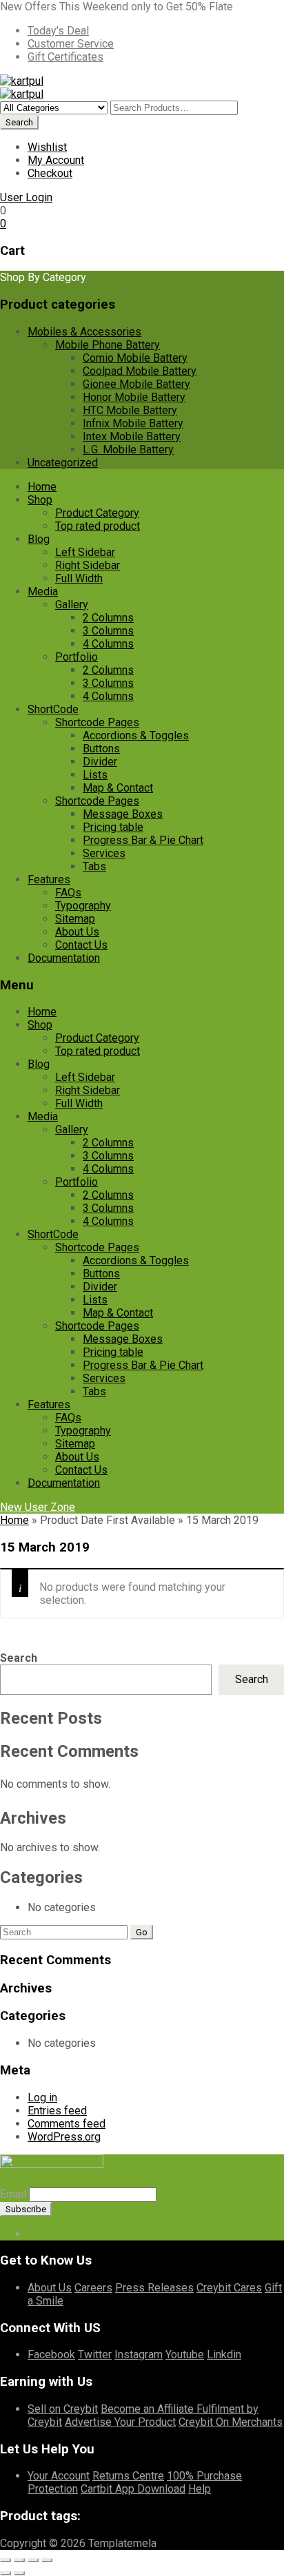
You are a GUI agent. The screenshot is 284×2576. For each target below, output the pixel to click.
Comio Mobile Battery (135, 358)
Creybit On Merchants (231, 2422)
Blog (39, 539)
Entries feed (57, 2111)
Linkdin (224, 2355)
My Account (56, 160)
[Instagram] (87, 2234)
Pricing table (113, 827)
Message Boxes (123, 814)
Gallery (72, 605)
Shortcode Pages (97, 722)
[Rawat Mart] (22, 81)
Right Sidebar (88, 565)
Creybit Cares (229, 2288)
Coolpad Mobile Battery (140, 371)
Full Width (79, 578)
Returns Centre (128, 2476)
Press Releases (154, 2288)
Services (104, 853)
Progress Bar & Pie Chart (143, 840)
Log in (42, 2098)
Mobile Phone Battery (108, 345)
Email (13, 2194)
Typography (83, 906)
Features (49, 879)
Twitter (95, 2355)
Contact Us (81, 945)
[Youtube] (76, 2234)
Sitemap (75, 919)
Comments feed (67, 2124)
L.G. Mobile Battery (128, 450)
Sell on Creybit (63, 2409)
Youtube (185, 2355)
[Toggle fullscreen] (19, 2560)
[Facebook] (32, 2234)
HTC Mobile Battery (130, 410)
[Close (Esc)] (47, 2560)
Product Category (97, 513)
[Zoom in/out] (6, 2560)
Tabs (94, 866)
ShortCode (53, 709)
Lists (95, 775)
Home (42, 487)
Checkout (50, 173)
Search (19, 1658)
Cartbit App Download (133, 2489)
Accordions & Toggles (136, 735)
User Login (26, 197)
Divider (100, 762)
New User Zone (38, 1507)
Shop (40, 500)
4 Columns (108, 644)
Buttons (101, 749)
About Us (77, 932)
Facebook (51, 2355)
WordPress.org (64, 2137)
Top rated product (98, 526)
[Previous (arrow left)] (6, 2573)
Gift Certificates (65, 57)
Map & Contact (118, 788)
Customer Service (71, 44)
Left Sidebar (85, 552)
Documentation (64, 958)
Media (43, 591)
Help (200, 2489)
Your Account (59, 2476)
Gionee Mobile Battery (136, 384)
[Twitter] (43, 2234)
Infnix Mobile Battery (133, 423)
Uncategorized (63, 463)
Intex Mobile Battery (132, 436)
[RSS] (65, 2234)
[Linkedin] (54, 2234)
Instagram (139, 2355)
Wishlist (47, 147)
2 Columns (108, 618)
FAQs (68, 893)
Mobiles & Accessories (84, 332)
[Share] (33, 2560)
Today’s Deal (58, 31)
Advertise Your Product (120, 2422)
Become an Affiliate (149, 2409)
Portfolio (77, 657)
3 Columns (108, 631)
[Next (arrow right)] (19, 2573)
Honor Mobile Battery (134, 397)
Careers (93, 2288)
